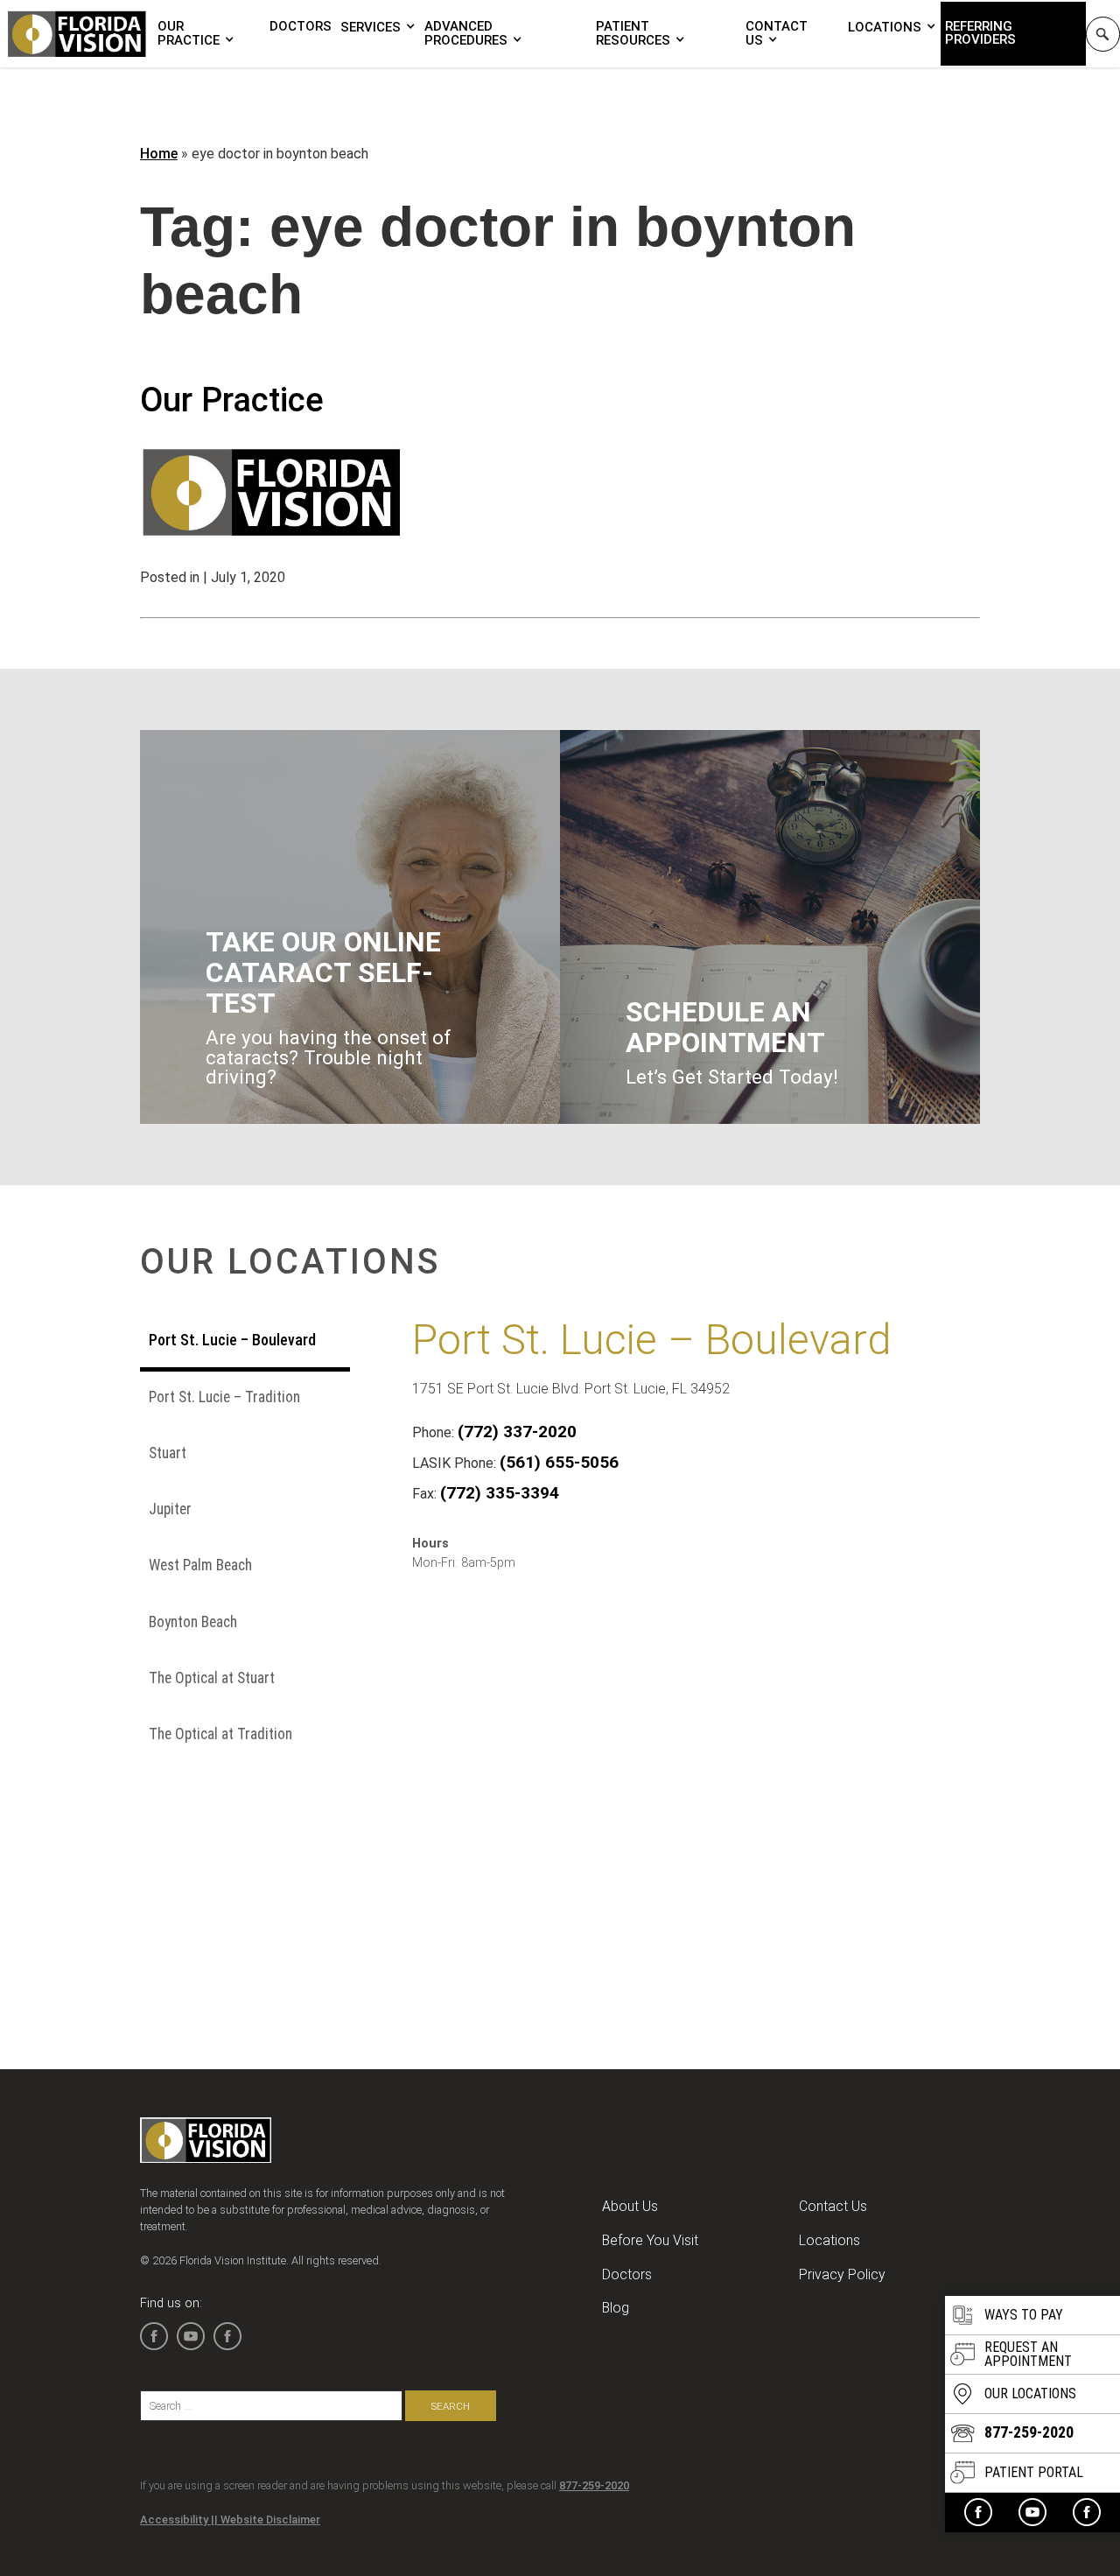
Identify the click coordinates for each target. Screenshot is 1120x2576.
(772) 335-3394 (500, 1493)
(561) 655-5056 (559, 1462)
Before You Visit (650, 2240)
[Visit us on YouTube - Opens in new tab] (1032, 2512)
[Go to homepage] (77, 34)
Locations (885, 27)
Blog (616, 2308)
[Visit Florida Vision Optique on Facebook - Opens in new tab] (1087, 2512)
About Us (630, 2206)
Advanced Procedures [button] (466, 33)
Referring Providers (980, 33)
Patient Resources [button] (633, 33)
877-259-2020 (594, 2485)
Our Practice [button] (189, 33)
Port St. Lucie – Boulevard (652, 1340)
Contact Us (777, 33)
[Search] (1103, 34)
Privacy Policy (842, 2274)
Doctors (301, 26)
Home (159, 154)
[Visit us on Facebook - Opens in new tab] (978, 2512)
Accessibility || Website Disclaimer (230, 2520)
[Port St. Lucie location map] (675, 1769)
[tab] (245, 1343)
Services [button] (371, 27)
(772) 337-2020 (517, 1432)
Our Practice (232, 400)
